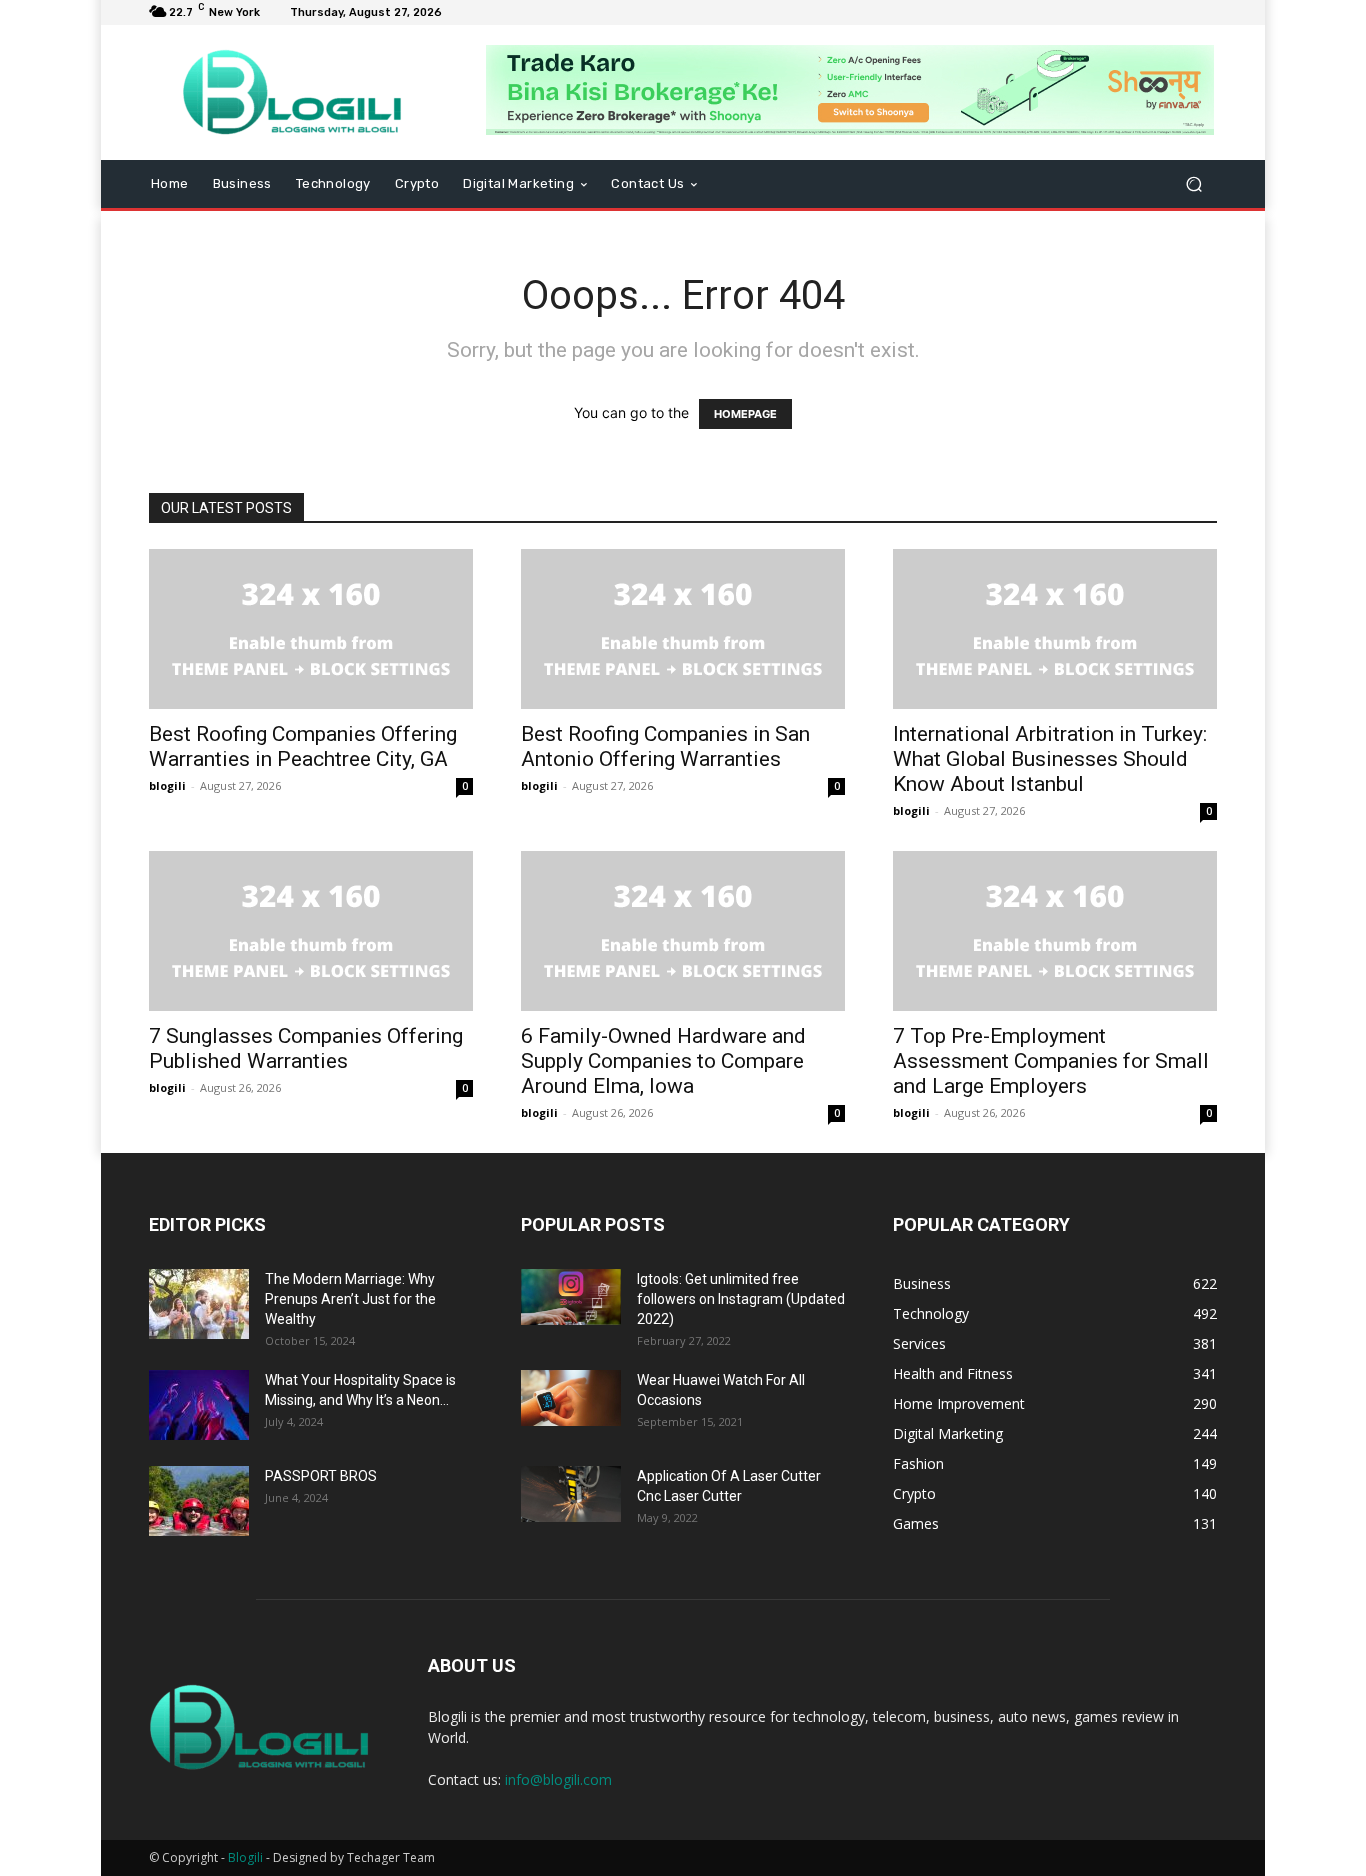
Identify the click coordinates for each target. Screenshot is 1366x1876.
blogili (167, 785)
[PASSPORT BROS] (199, 1501)
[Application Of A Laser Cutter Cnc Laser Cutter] (571, 1494)
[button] (1193, 184)
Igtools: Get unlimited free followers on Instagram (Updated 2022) (741, 1299)
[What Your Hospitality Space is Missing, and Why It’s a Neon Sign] (199, 1405)
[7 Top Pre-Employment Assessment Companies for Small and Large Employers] (1055, 931)
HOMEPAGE (745, 414)
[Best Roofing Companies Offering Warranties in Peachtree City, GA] (311, 629)
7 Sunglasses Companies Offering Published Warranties (306, 1048)
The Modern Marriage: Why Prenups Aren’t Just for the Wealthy (350, 1299)
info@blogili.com (558, 1779)
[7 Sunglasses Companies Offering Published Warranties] (311, 931)
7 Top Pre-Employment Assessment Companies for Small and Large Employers (1051, 1061)
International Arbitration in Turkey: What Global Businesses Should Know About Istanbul (1050, 759)
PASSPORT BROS (321, 1476)
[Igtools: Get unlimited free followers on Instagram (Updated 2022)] (571, 1297)
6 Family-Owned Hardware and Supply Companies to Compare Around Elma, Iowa (663, 1061)
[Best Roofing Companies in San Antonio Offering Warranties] (683, 629)
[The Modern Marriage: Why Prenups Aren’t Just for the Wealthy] (199, 1304)
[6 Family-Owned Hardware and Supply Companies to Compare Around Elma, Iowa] (683, 931)
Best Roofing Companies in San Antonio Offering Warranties (665, 746)
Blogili (245, 1857)
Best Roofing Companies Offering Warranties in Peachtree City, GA (303, 746)
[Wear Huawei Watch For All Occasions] (571, 1398)
